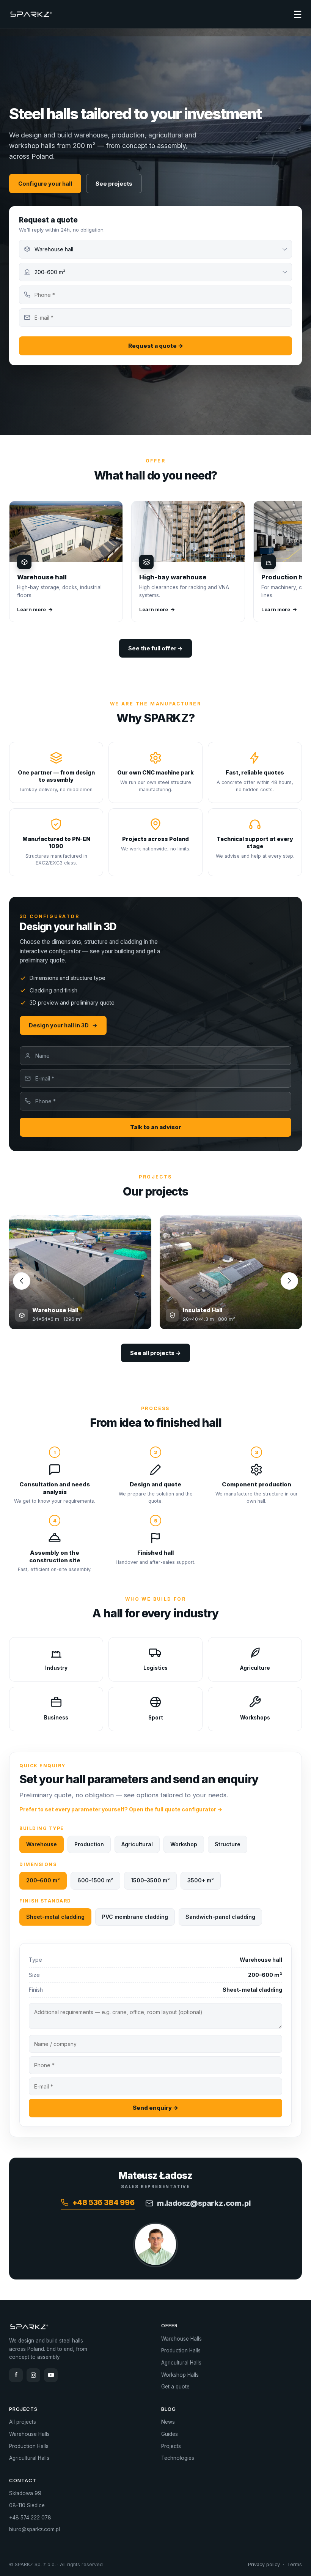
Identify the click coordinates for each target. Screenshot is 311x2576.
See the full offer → (155, 648)
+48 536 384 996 (104, 2202)
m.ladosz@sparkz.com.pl (204, 2203)
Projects (171, 2446)
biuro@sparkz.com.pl (35, 2529)
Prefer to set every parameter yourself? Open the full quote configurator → (121, 1809)
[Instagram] (33, 2375)
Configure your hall (45, 184)
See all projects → (155, 1353)
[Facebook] (16, 2375)
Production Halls (181, 2350)
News (168, 2422)
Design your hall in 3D (63, 1025)
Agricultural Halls (181, 2363)
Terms (295, 2564)
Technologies (178, 2458)
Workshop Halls (180, 2375)
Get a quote (175, 2387)
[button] (289, 1281)
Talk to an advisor (156, 1127)
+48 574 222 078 (30, 2518)
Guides (170, 2434)
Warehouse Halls (181, 2339)
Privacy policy (264, 2564)
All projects (23, 2422)
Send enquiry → (155, 2108)
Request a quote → (156, 346)
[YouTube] (51, 2375)
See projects (114, 184)
